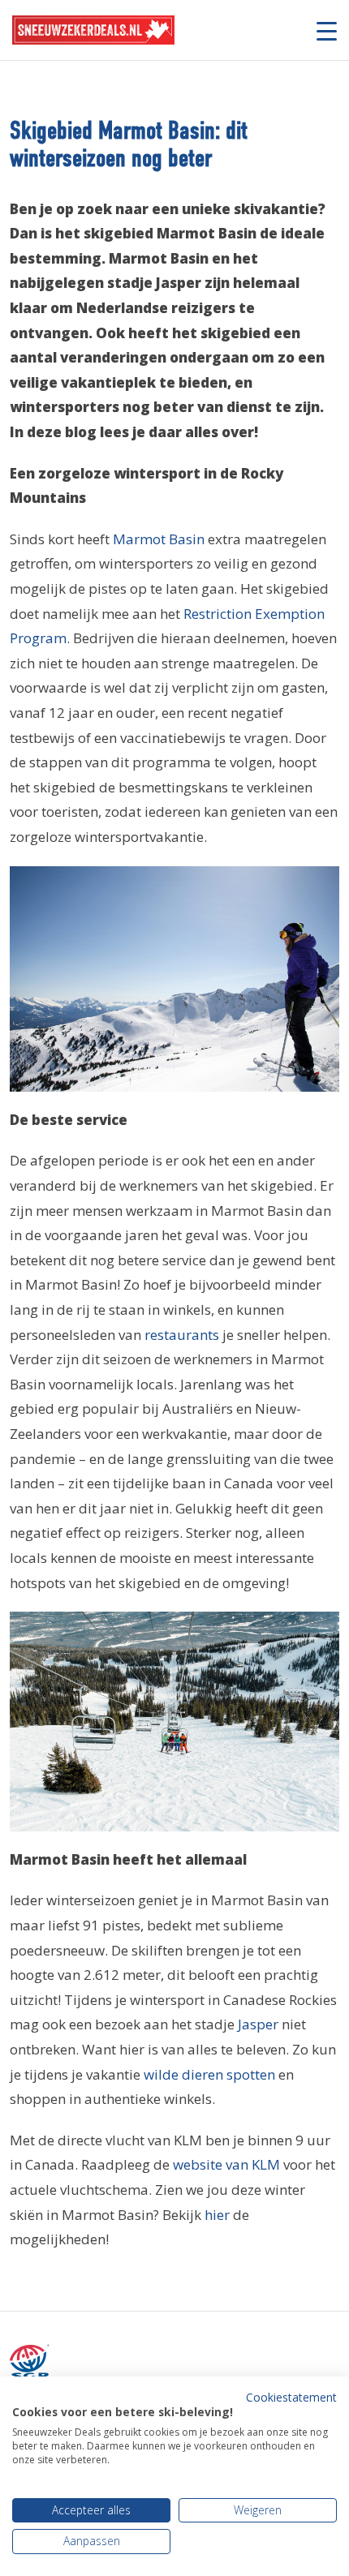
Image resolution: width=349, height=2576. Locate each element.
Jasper (258, 2024)
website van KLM (226, 2164)
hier (217, 2215)
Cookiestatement (291, 2397)
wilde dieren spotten (209, 2074)
